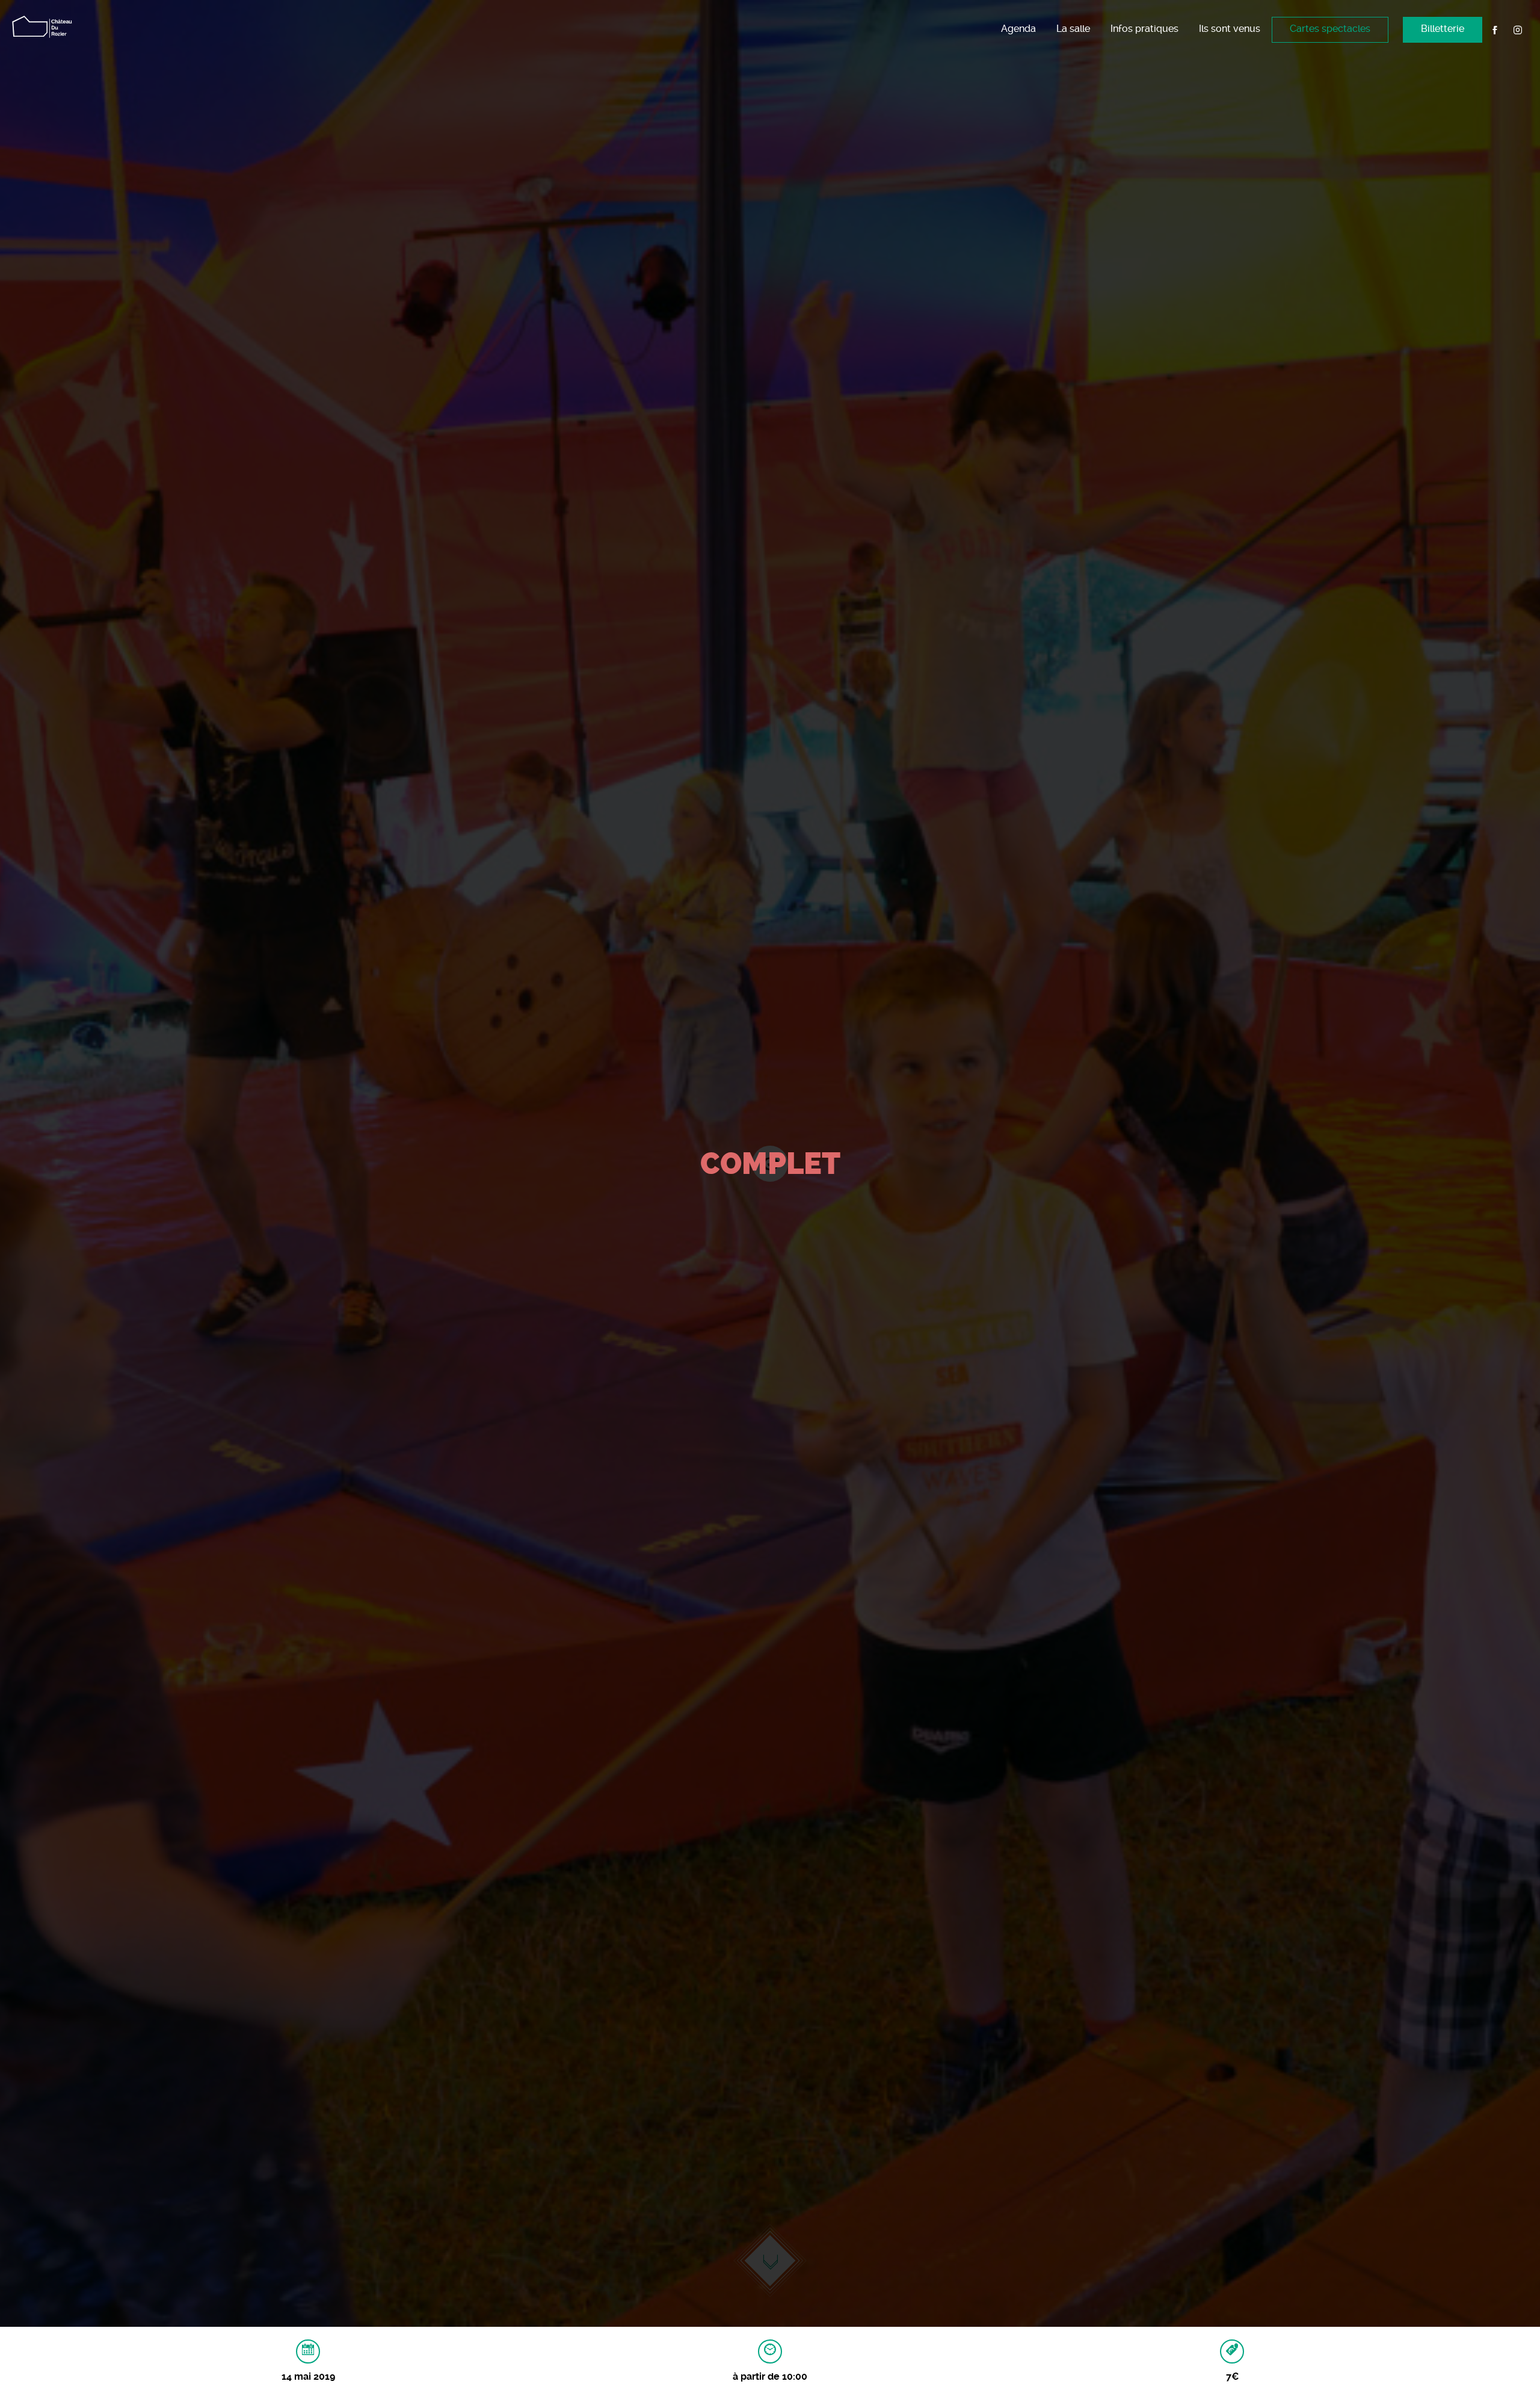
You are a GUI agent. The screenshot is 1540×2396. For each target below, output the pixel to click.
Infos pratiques (1144, 29)
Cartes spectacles (1330, 29)
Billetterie (1443, 29)
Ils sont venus (1230, 29)
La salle (1073, 29)
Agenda (1018, 29)
